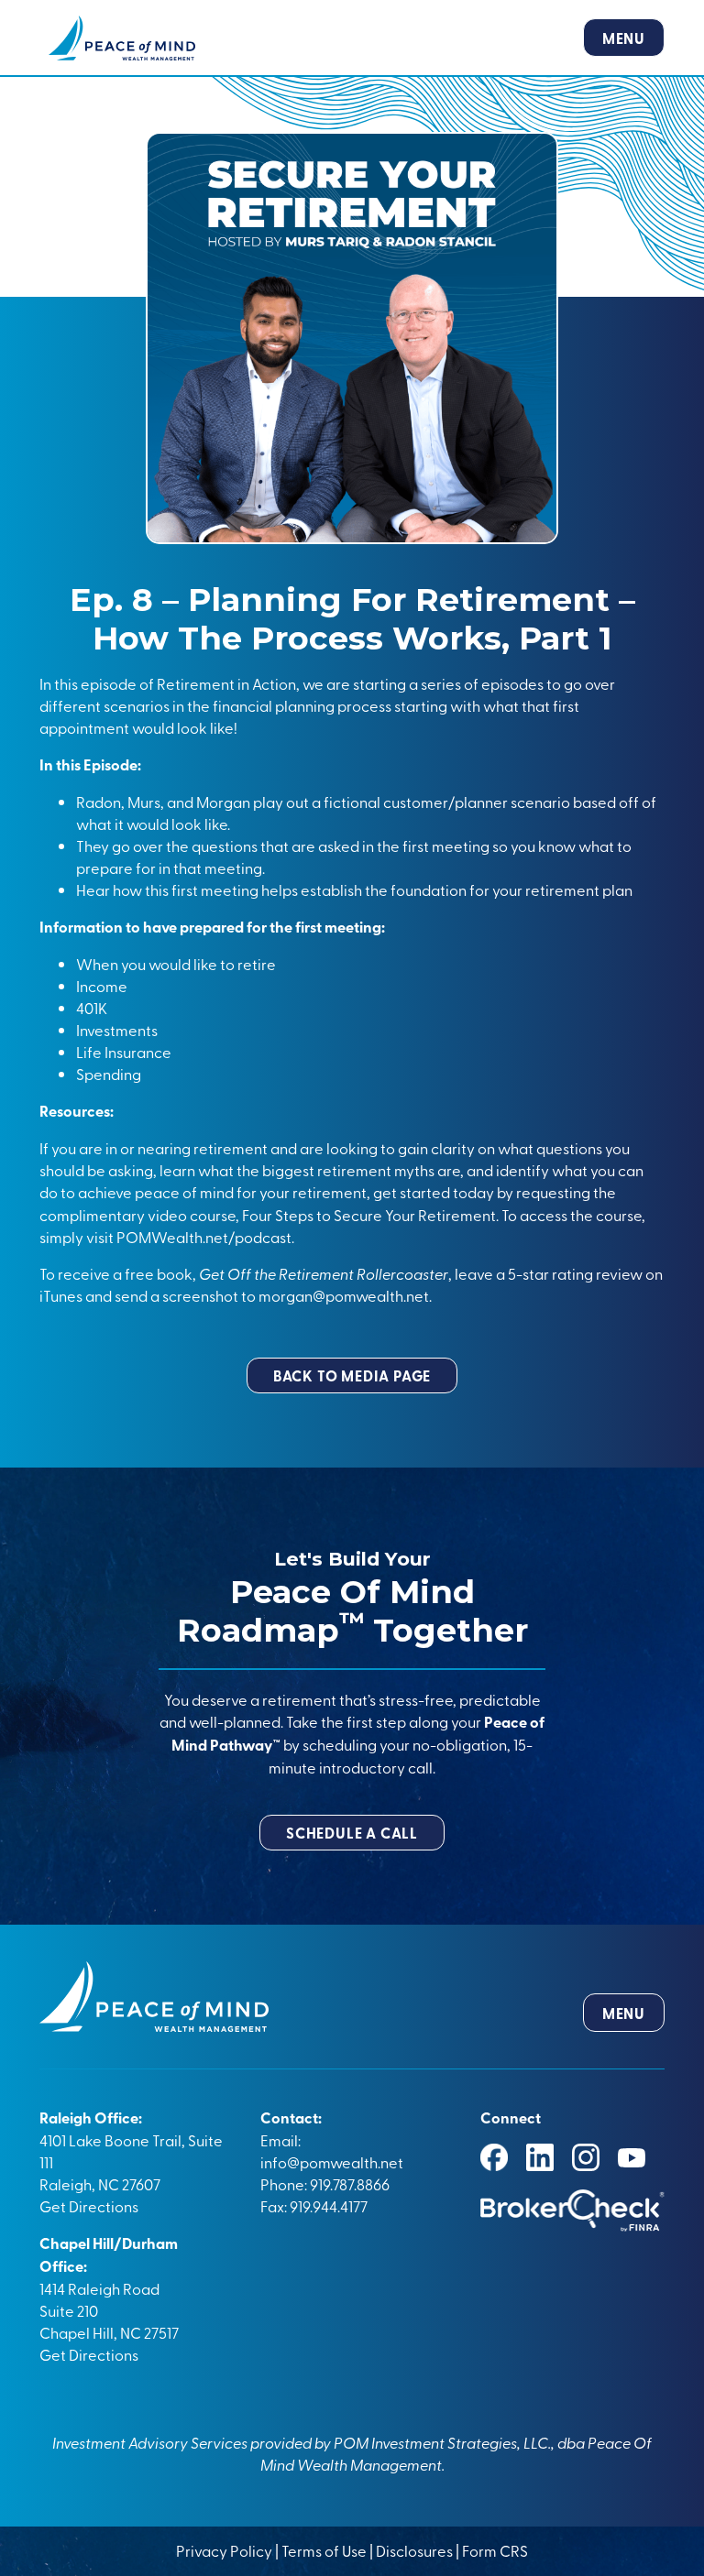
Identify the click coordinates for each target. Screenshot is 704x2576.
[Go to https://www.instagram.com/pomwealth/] (586, 2157)
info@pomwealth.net (332, 2162)
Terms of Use (324, 2550)
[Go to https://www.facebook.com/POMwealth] (494, 2157)
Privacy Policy (225, 2550)
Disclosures (414, 2550)
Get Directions (89, 2206)
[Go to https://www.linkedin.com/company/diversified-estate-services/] (540, 2157)
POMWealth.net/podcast (203, 1237)
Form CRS (495, 2550)
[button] (352, 1375)
